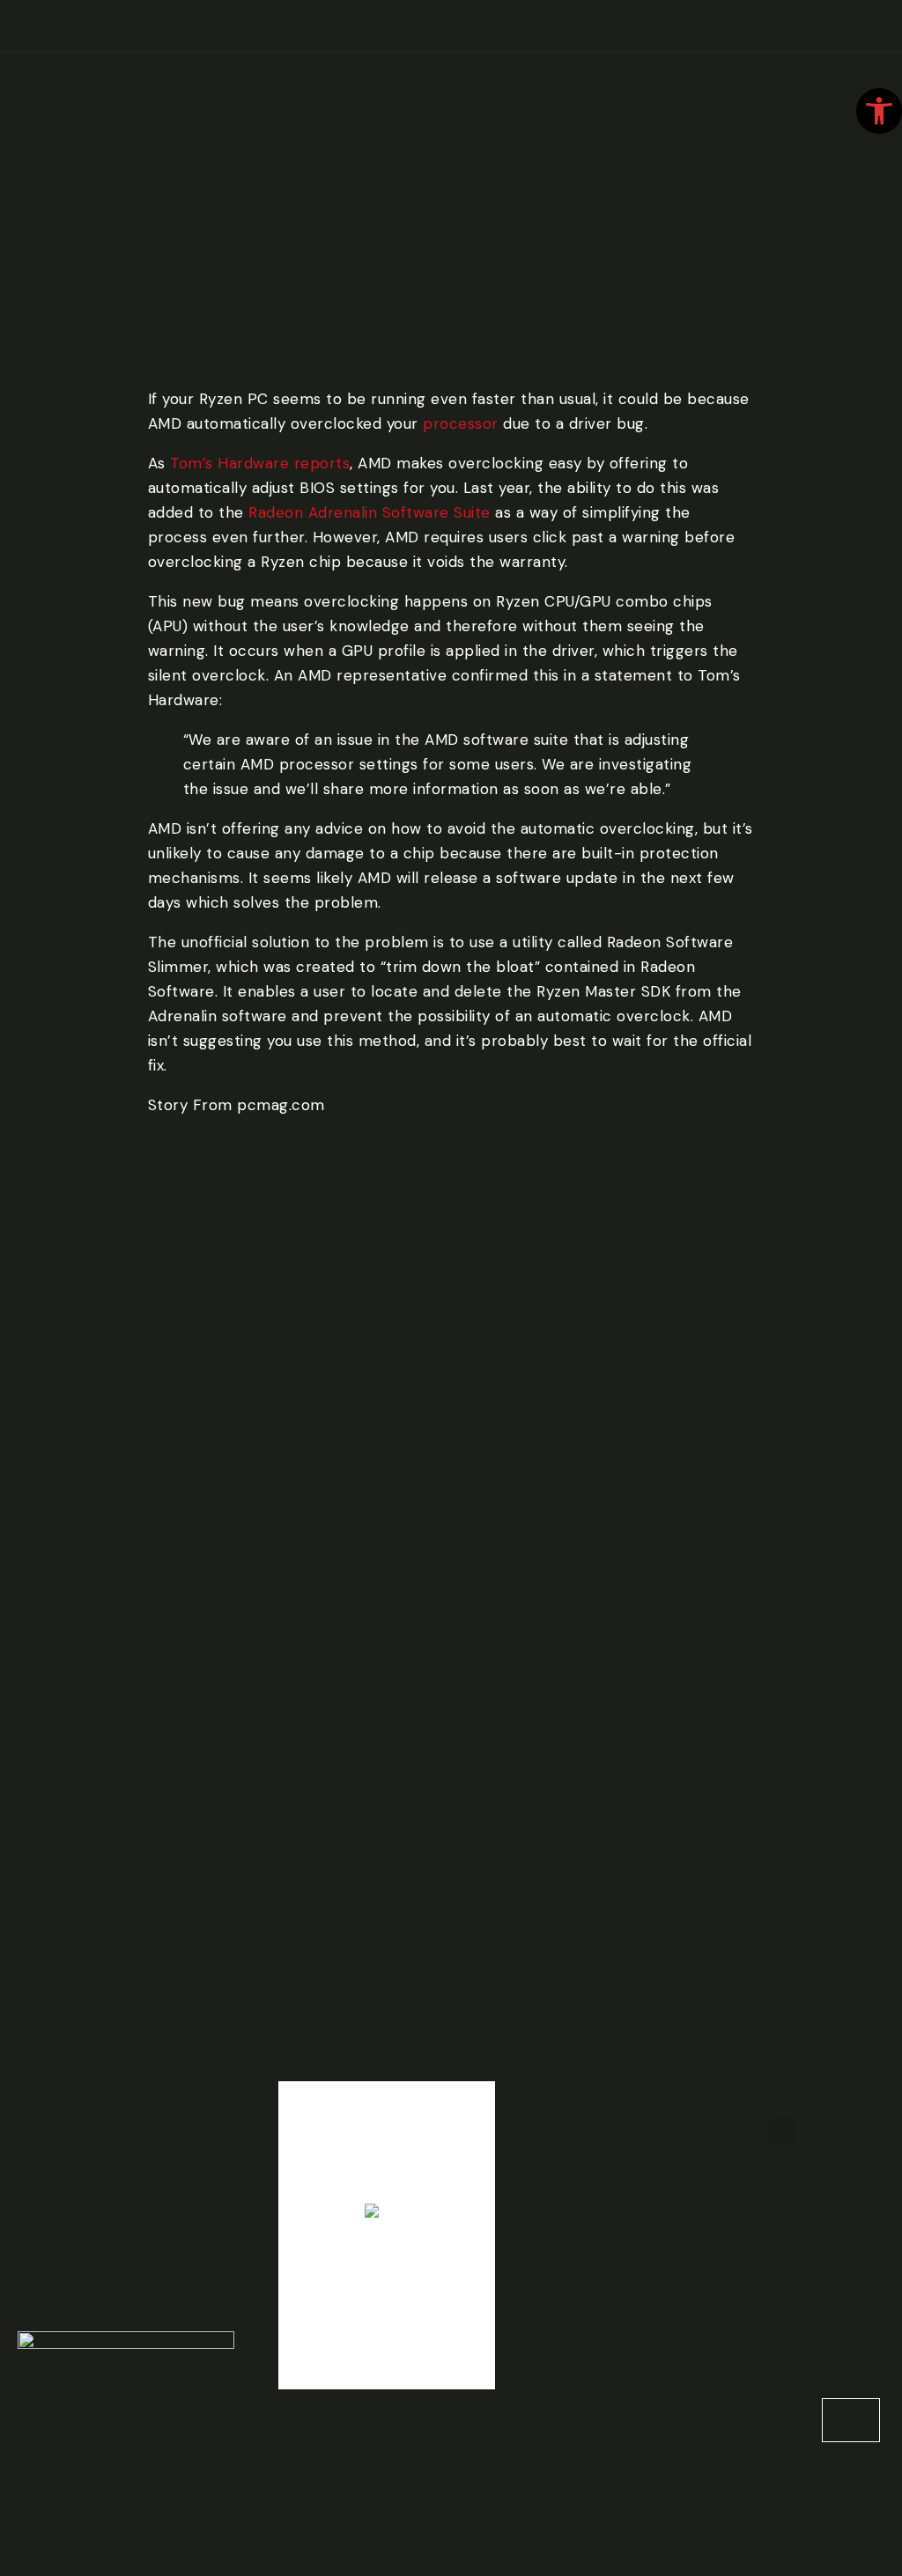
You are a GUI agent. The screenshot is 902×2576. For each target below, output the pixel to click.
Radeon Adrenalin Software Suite (370, 512)
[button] (783, 2131)
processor (461, 423)
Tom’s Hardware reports (260, 463)
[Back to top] (851, 2420)
